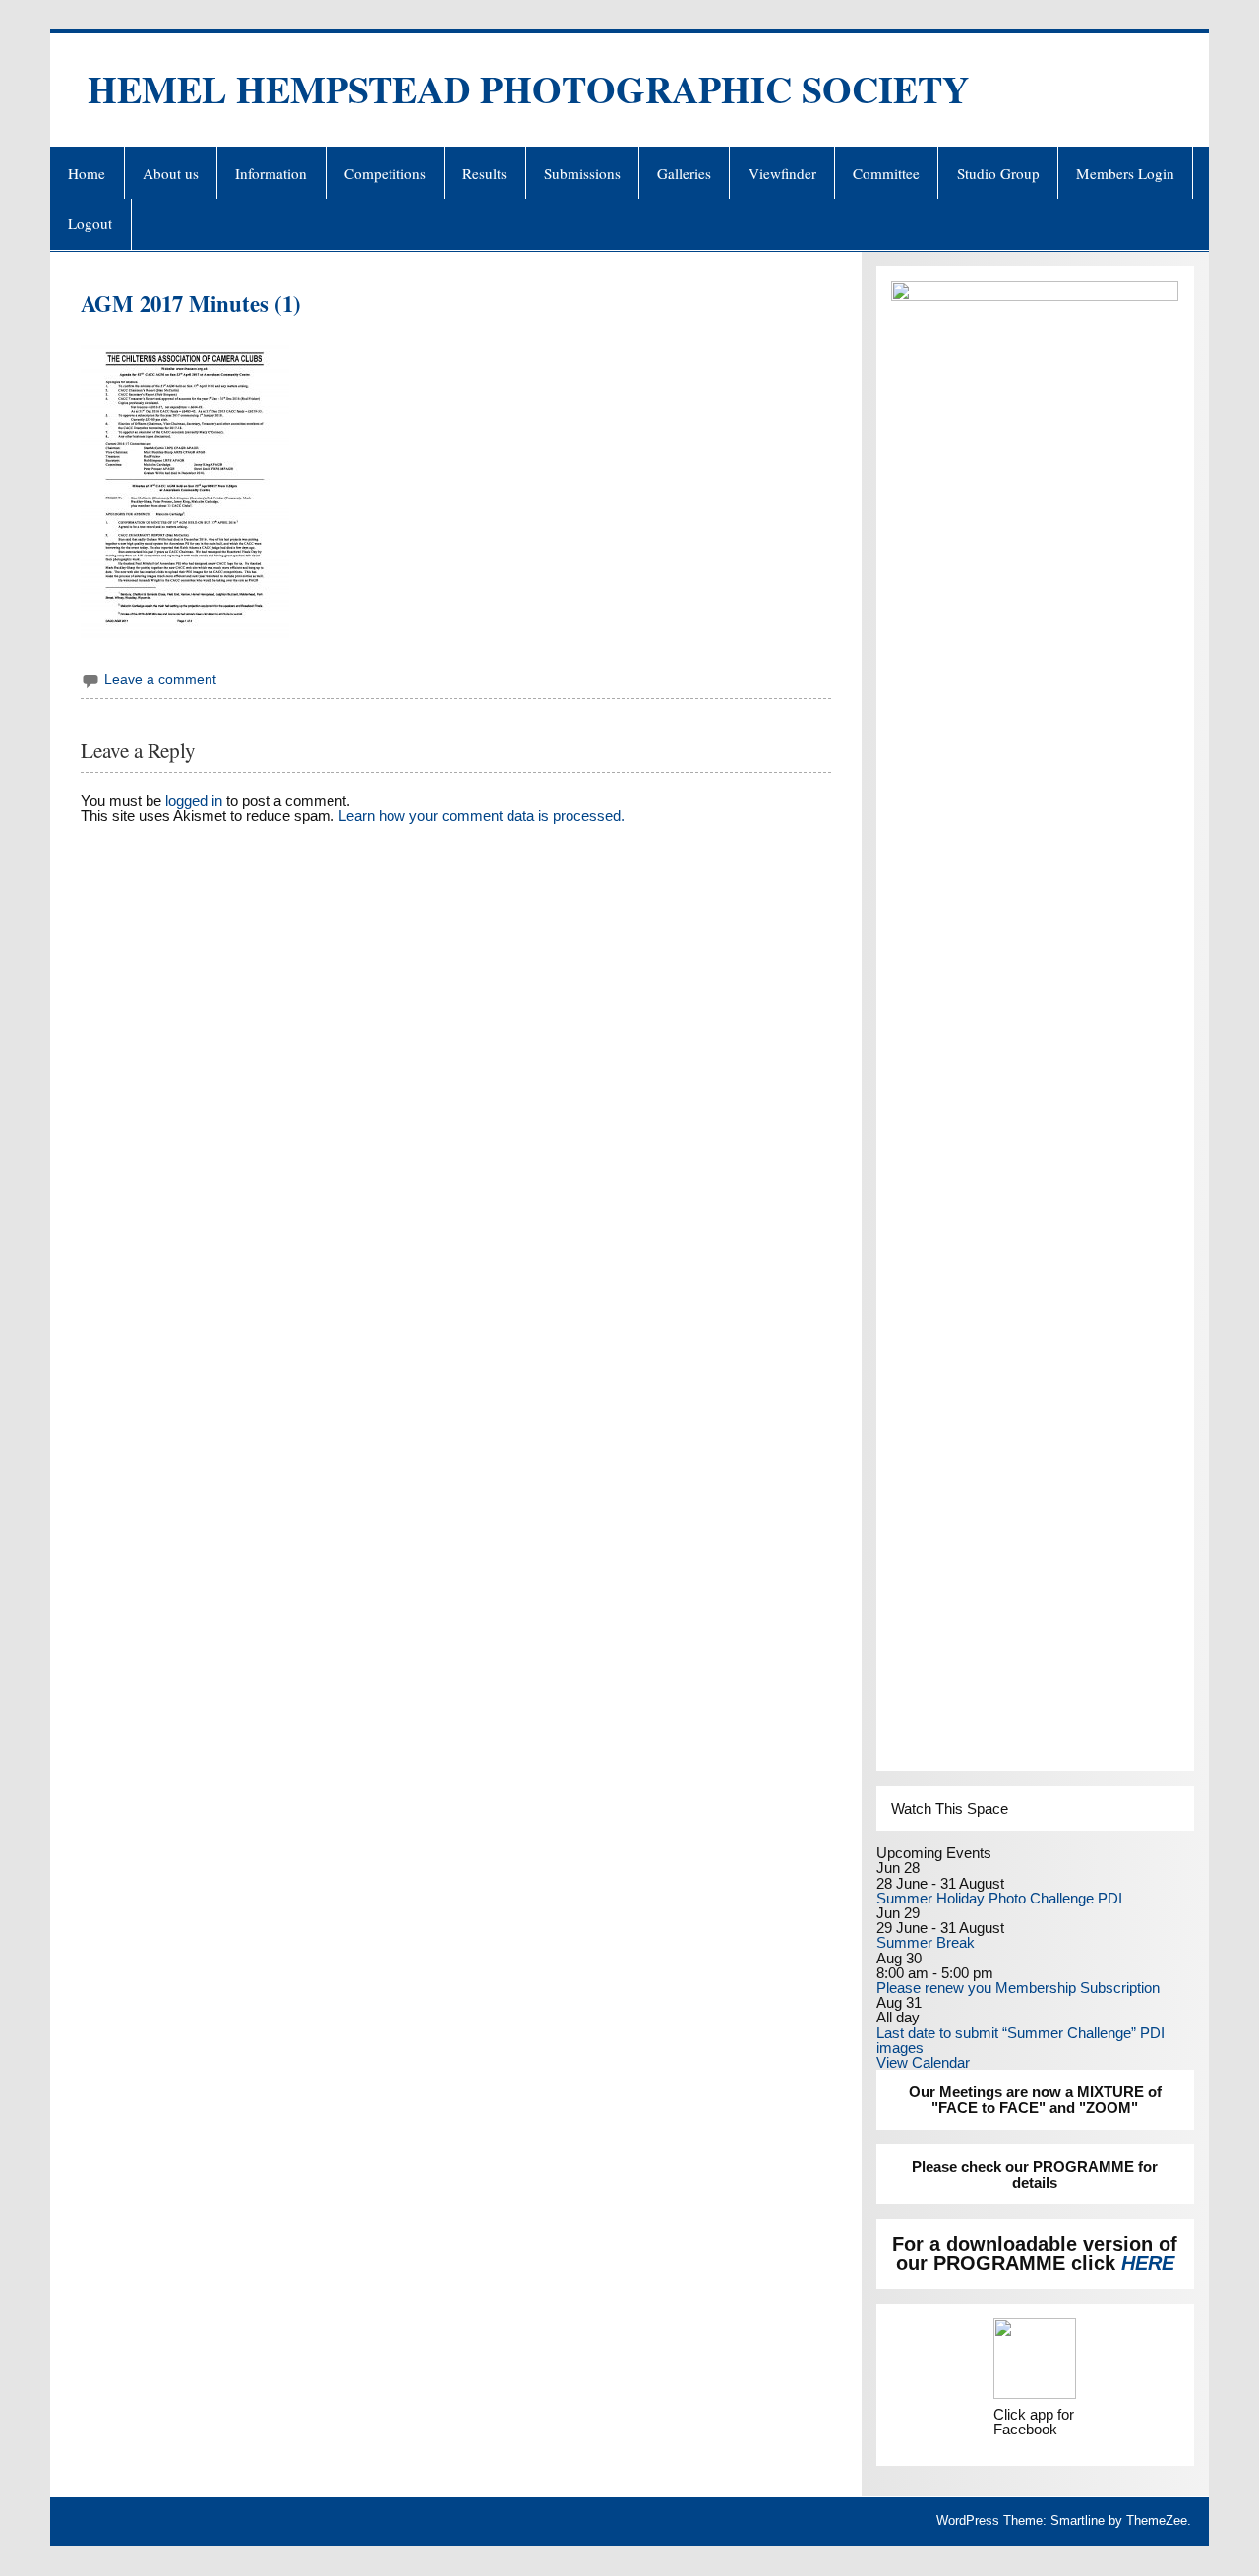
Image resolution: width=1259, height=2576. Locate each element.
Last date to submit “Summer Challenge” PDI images (1020, 2040)
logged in (194, 801)
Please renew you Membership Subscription (1018, 1988)
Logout (90, 223)
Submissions (582, 173)
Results (484, 173)
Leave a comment (160, 680)
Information (271, 173)
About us (171, 173)
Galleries (684, 173)
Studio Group (998, 173)
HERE (1148, 2263)
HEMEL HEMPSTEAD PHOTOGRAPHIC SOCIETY (528, 89)
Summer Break (926, 1942)
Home (87, 173)
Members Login (1125, 173)
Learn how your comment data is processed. (481, 816)
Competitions (385, 173)
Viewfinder (782, 173)
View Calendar (923, 2062)
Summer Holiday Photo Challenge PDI (999, 1898)
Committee (886, 173)
